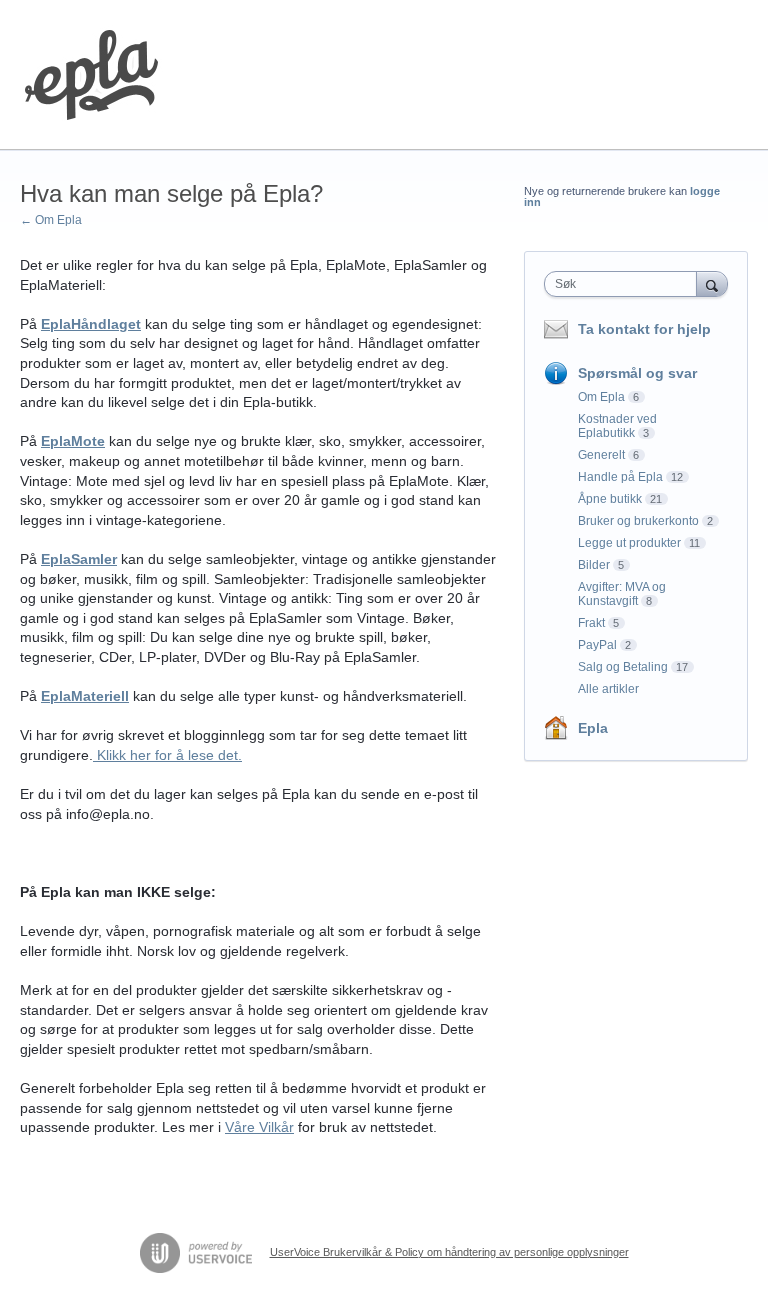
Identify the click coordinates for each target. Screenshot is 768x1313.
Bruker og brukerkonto (638, 521)
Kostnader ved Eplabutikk (617, 426)
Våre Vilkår (259, 1127)
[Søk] (712, 283)
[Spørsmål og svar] (91, 75)
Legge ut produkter (629, 543)
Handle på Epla (620, 477)
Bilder (594, 565)
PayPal (597, 645)
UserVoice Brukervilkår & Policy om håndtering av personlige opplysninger (449, 1252)
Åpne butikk (610, 499)
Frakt (591, 623)
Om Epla (601, 397)
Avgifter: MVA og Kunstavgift (622, 594)
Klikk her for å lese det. (167, 755)
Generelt (601, 455)
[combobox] (625, 284)
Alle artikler (608, 689)
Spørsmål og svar (637, 373)
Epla (593, 728)
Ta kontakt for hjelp (644, 329)
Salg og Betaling (623, 667)
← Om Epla (51, 220)
